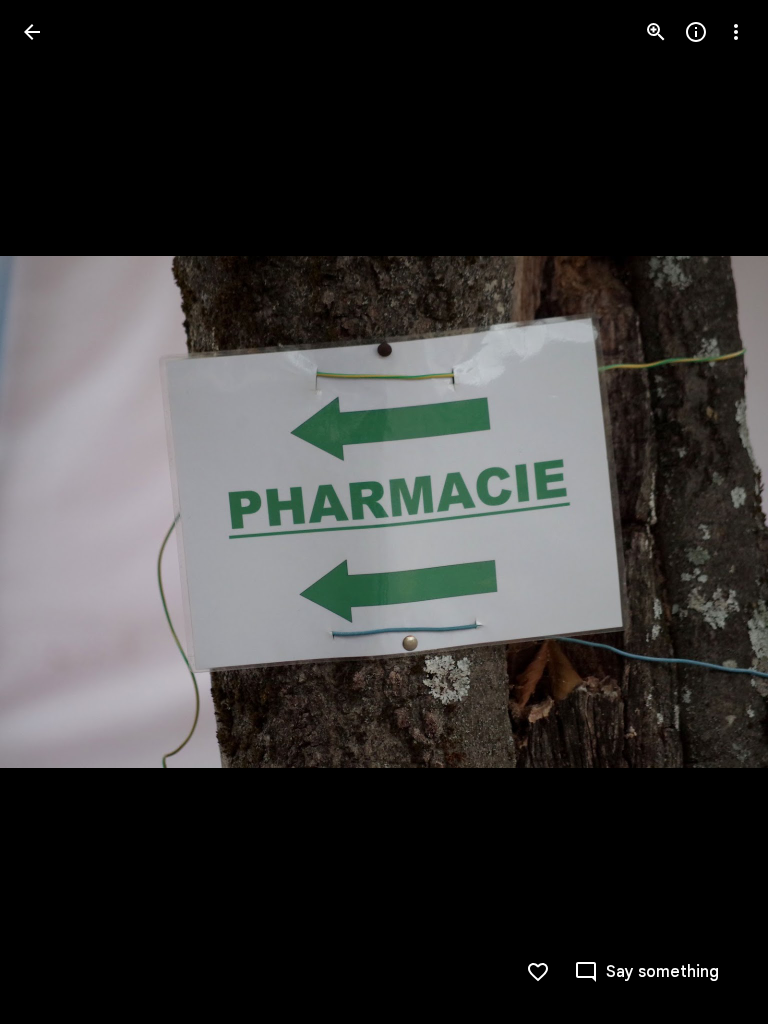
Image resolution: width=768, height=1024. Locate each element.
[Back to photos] (32, 32)
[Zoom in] (656, 32)
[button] (56, 512)
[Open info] (696, 32)
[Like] (538, 972)
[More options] (736, 32)
